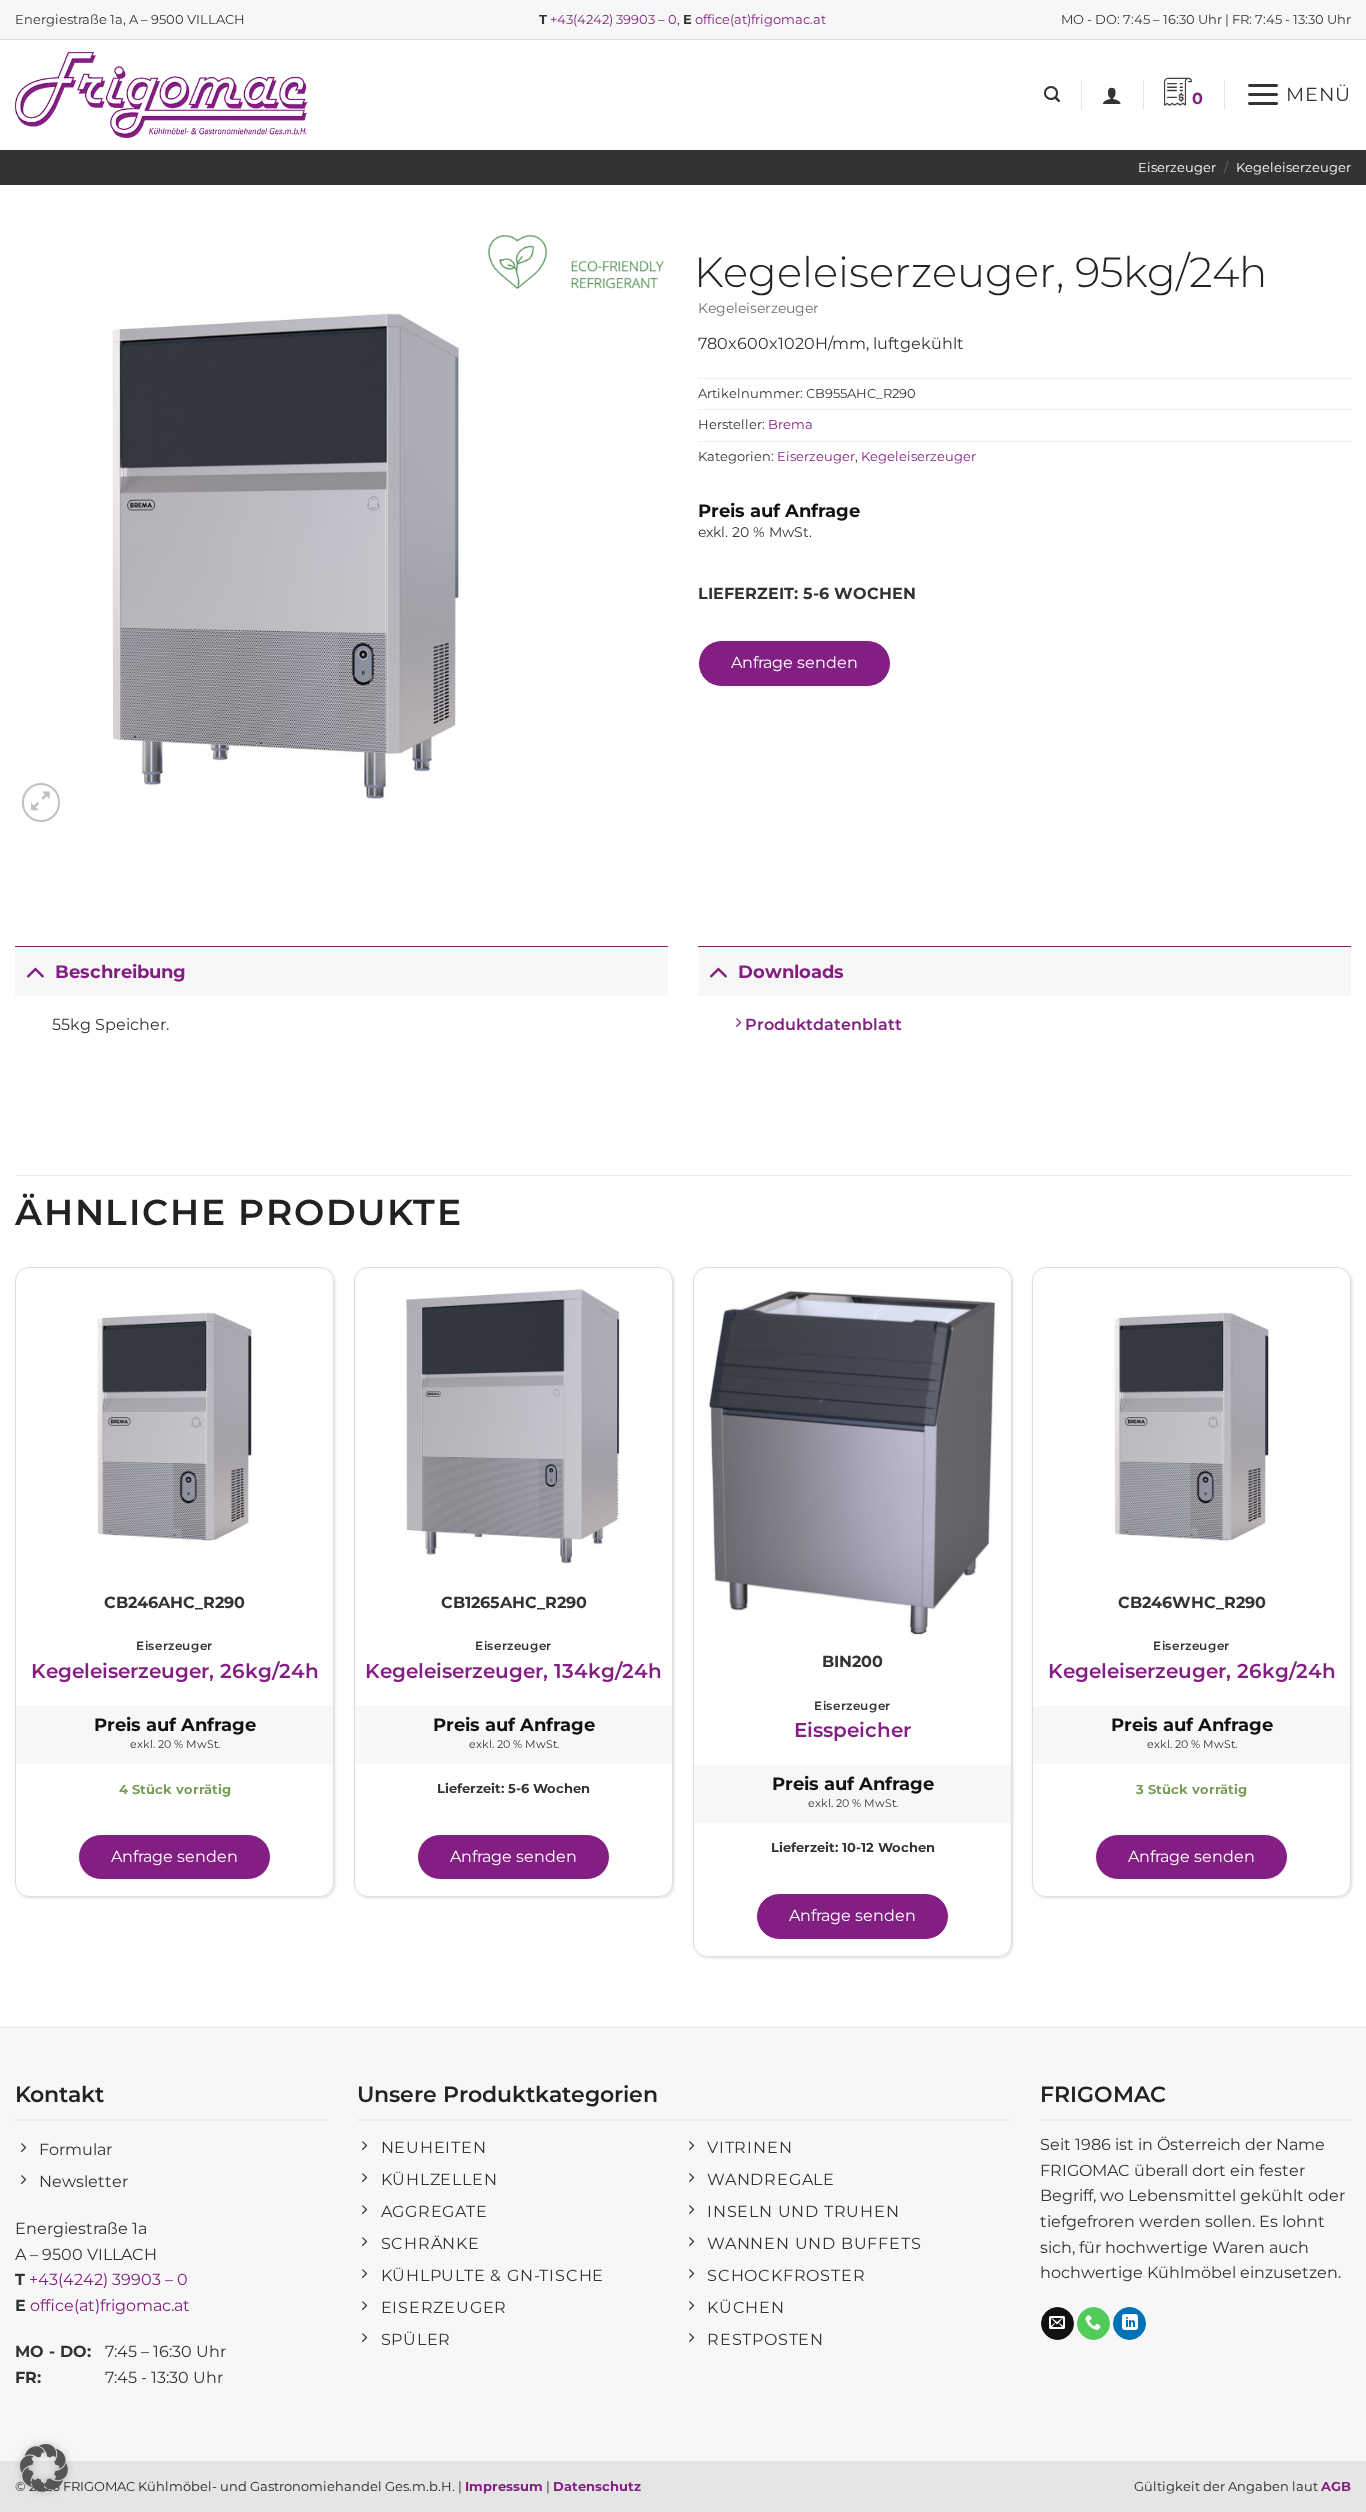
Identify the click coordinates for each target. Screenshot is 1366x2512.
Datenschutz (597, 2486)
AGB (1336, 2486)
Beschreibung (120, 971)
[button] (1052, 94)
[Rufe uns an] (1093, 2324)
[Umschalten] (34, 971)
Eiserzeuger (1177, 167)
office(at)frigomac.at (760, 19)
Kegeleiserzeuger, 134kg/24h (513, 1671)
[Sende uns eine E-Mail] (1057, 2324)
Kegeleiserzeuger (1293, 167)
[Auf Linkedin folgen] (1129, 2324)
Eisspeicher (852, 1730)
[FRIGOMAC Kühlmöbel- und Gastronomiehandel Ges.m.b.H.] (165, 95)
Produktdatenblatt (821, 1024)
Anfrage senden (794, 662)
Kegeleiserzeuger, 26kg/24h (175, 1671)
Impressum (504, 2486)
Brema (790, 424)
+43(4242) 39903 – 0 (613, 19)
